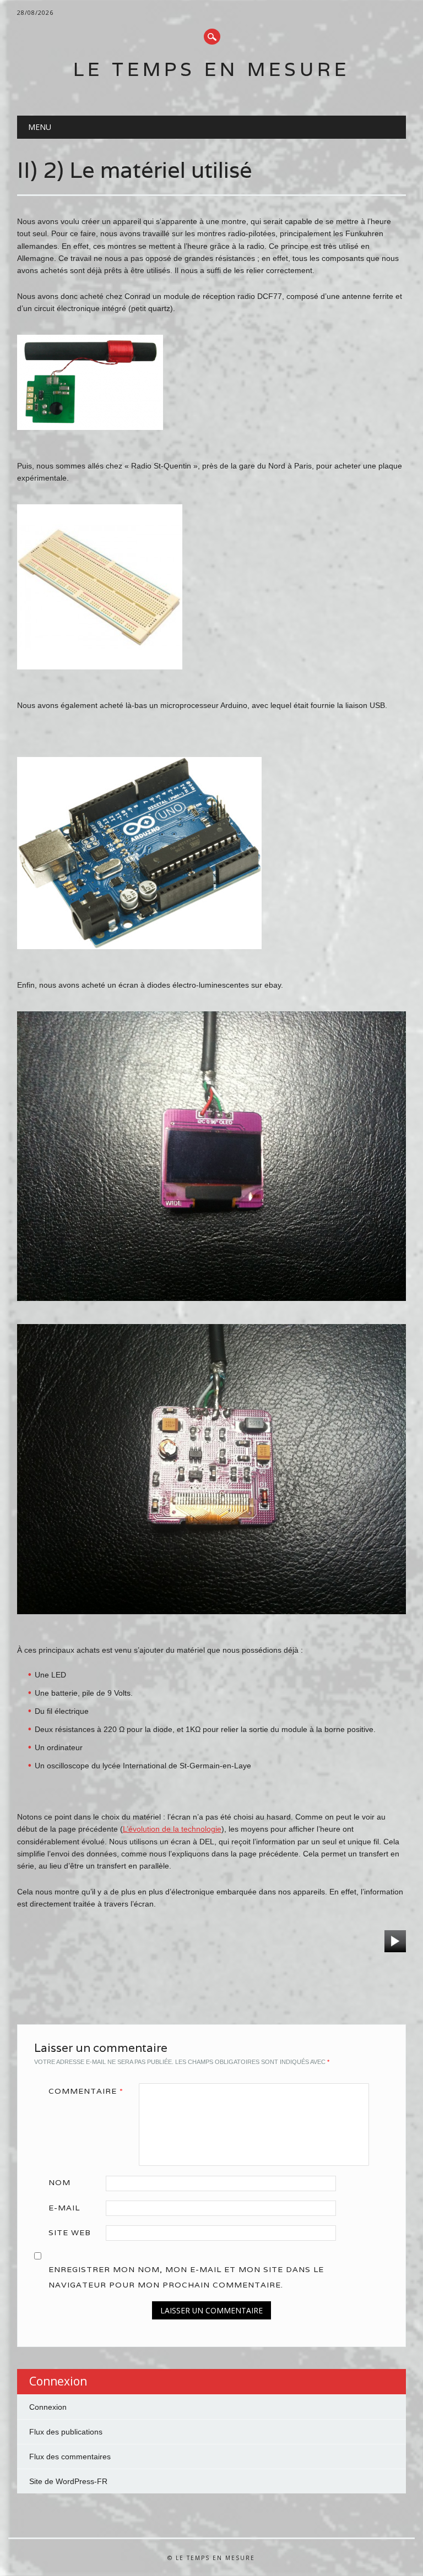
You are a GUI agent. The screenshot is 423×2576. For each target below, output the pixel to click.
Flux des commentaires (70, 2457)
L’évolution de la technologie (172, 1829)
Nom (59, 2182)
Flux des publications (66, 2432)
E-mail (64, 2208)
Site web (70, 2232)
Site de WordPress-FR (68, 2481)
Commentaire (86, 2091)
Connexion (48, 2407)
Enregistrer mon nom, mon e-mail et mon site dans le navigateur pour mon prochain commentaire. (186, 2277)
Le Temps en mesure (211, 69)
